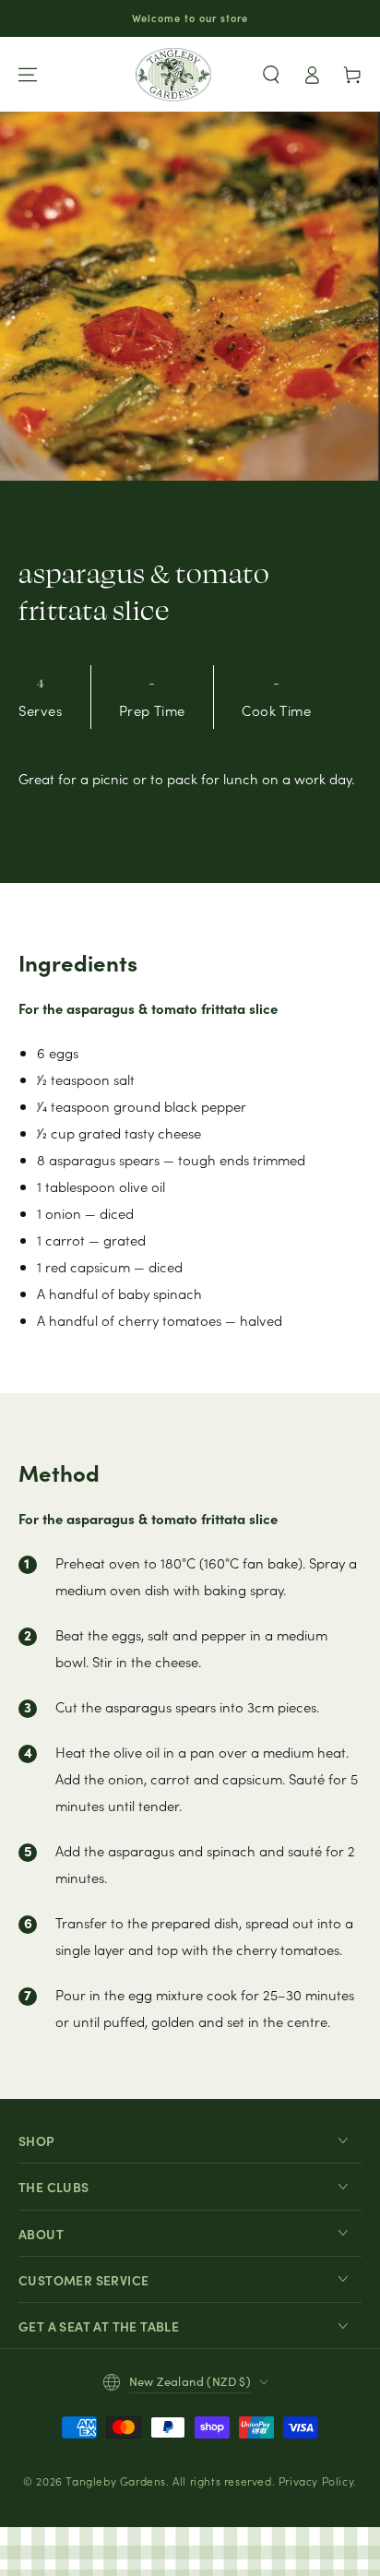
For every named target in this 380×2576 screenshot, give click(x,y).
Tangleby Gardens (116, 2481)
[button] (271, 75)
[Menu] (28, 75)
